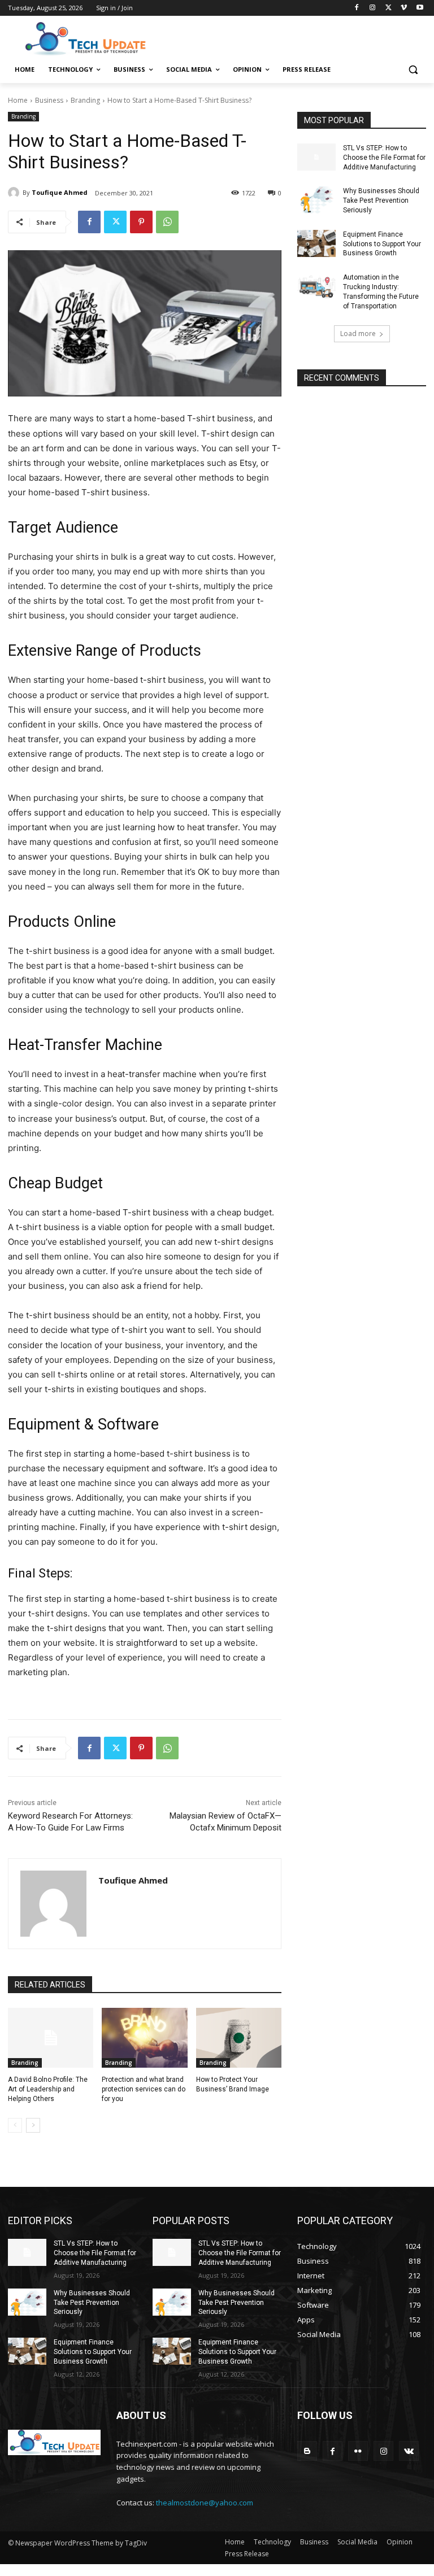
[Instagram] (373, 8)
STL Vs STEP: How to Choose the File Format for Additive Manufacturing (384, 158)
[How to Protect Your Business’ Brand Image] (239, 2038)
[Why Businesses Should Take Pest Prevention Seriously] (316, 200)
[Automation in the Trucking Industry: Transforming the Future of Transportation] (316, 286)
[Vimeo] (404, 8)
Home (18, 100)
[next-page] (33, 2125)
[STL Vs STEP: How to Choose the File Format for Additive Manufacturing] (316, 157)
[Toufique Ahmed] (15, 193)
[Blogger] (307, 2451)
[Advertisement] (294, 38)
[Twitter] (389, 8)
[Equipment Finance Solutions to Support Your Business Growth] (316, 243)
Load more (358, 334)
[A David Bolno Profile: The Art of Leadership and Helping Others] (51, 2038)
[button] (413, 70)
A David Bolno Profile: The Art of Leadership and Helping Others (48, 2089)
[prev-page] (15, 2125)
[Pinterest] (141, 222)
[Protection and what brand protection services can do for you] (144, 2038)
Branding (85, 100)
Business (49, 100)
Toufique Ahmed (60, 192)
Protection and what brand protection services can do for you (144, 2089)
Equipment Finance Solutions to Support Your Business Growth (382, 244)
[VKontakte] (409, 2451)
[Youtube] (420, 8)
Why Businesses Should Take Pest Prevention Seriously (381, 200)
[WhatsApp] (167, 222)
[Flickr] (358, 2451)
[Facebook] (357, 8)
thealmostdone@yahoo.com (205, 2503)
